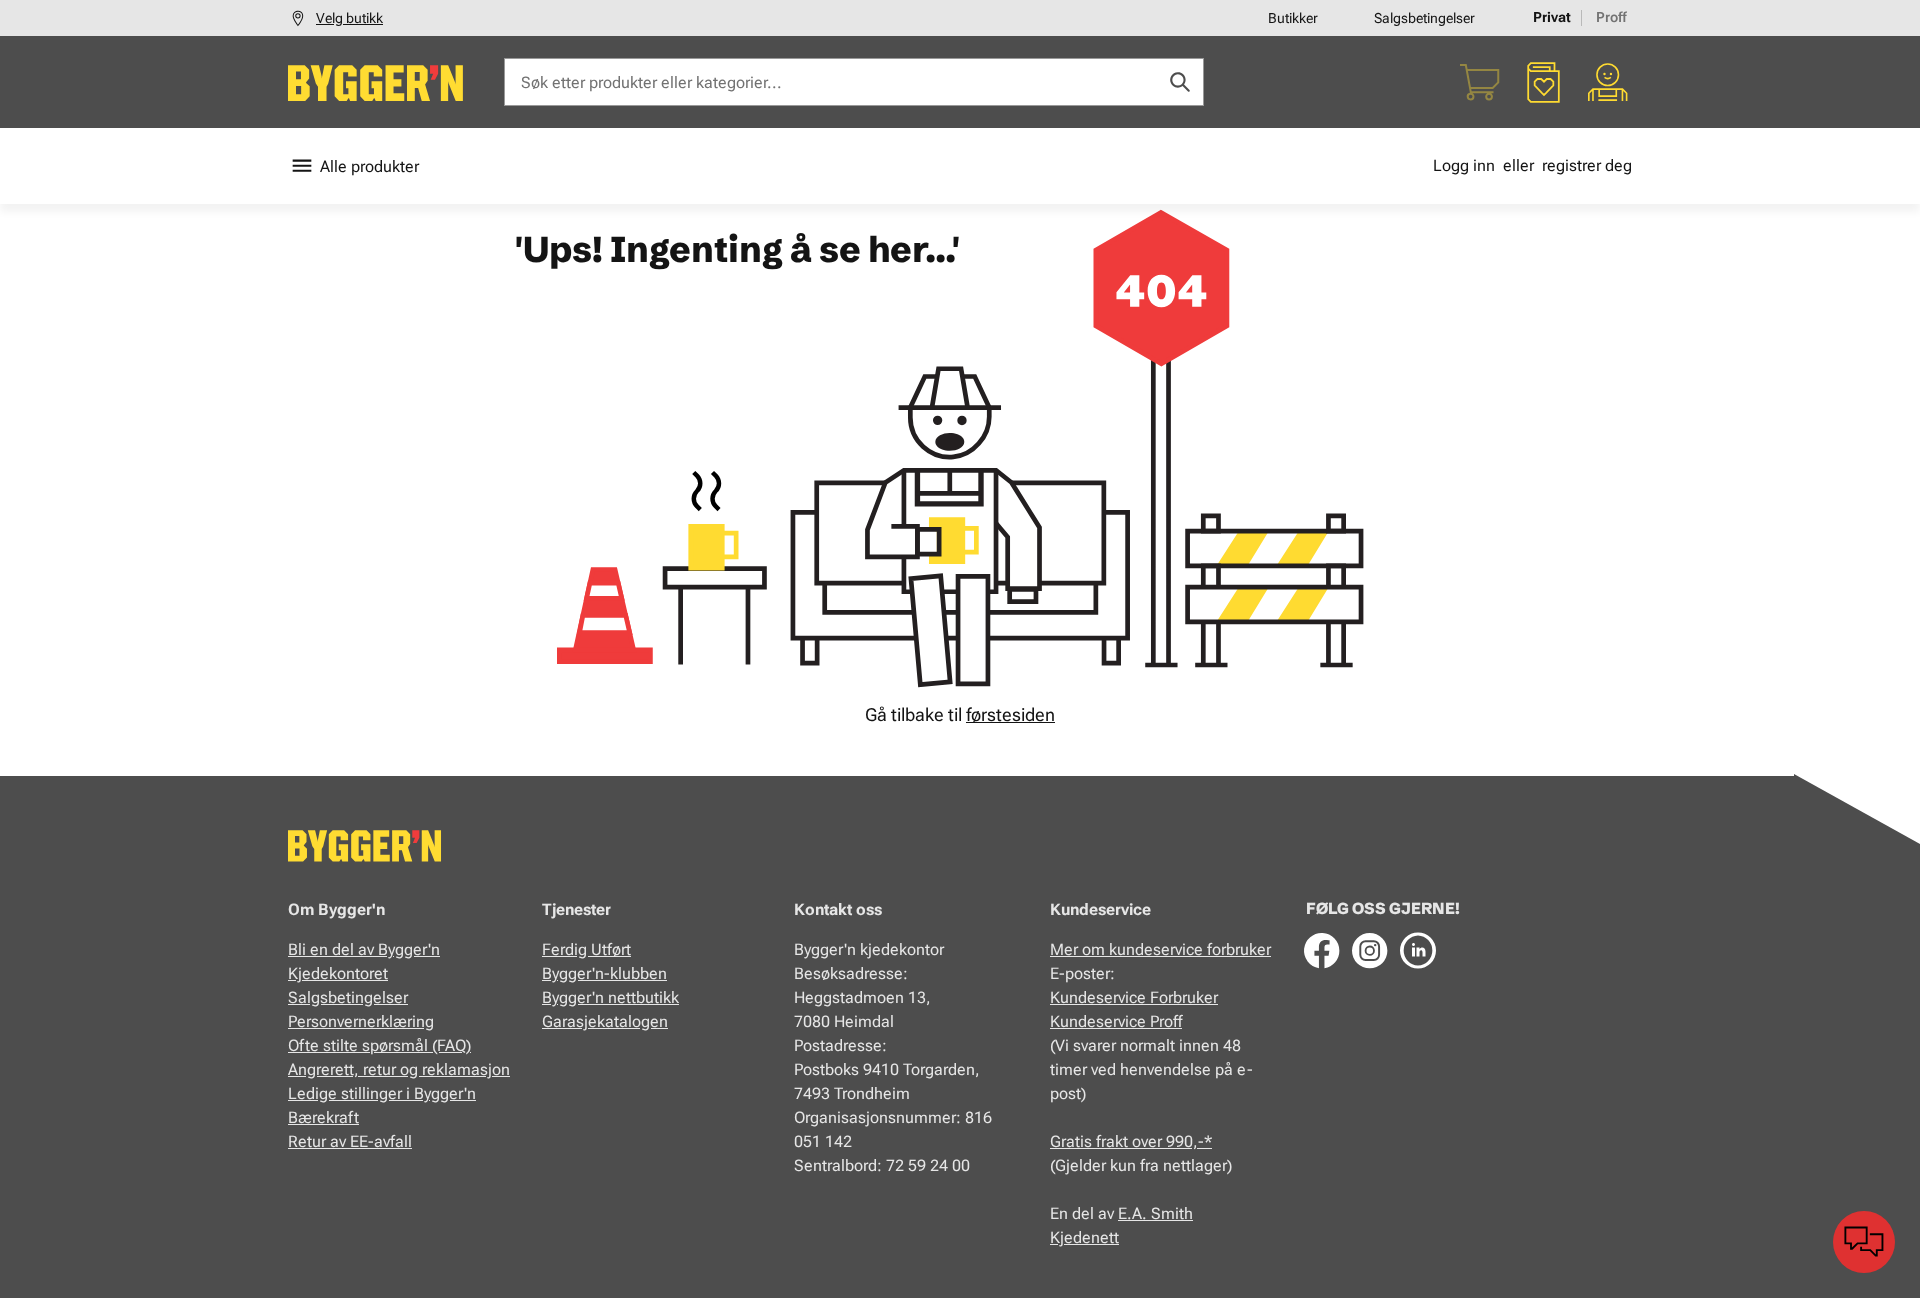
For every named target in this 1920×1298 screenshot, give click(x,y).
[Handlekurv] (1480, 82)
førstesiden (1010, 714)
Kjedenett (1084, 1237)
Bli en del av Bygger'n (364, 949)
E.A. (1134, 1213)
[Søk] (1180, 82)
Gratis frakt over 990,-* (1131, 1141)
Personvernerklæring (361, 1021)
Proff (1611, 17)
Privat (1552, 17)
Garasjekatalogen (605, 1021)
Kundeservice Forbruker (1134, 997)
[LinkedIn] (1418, 950)
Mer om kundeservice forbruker (1160, 949)
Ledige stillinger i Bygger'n (382, 1093)
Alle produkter (369, 166)
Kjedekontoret (338, 973)
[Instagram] (1370, 950)
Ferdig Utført (586, 949)
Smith (1172, 1213)
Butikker (1293, 18)
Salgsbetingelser (1424, 18)
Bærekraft (323, 1117)
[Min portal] (1608, 82)
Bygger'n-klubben (604, 973)
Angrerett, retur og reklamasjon (399, 1069)
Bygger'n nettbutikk (610, 997)
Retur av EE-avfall (350, 1141)
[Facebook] (1322, 950)
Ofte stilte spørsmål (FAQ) (379, 1045)
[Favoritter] (1544, 82)
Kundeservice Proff (1116, 1021)
